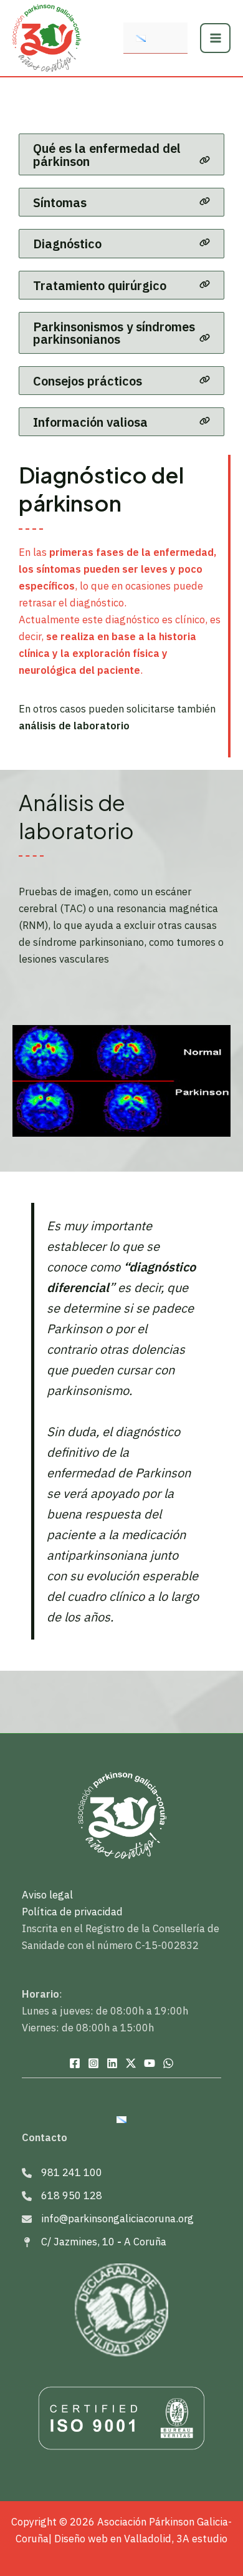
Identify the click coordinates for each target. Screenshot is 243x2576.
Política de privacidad (72, 1912)
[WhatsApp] (168, 2063)
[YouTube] (150, 2063)
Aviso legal (47, 1895)
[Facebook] (75, 2063)
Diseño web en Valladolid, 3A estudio (141, 2539)
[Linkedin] (112, 2063)
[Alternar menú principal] (215, 38)
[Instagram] (93, 2063)
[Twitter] (131, 2063)
